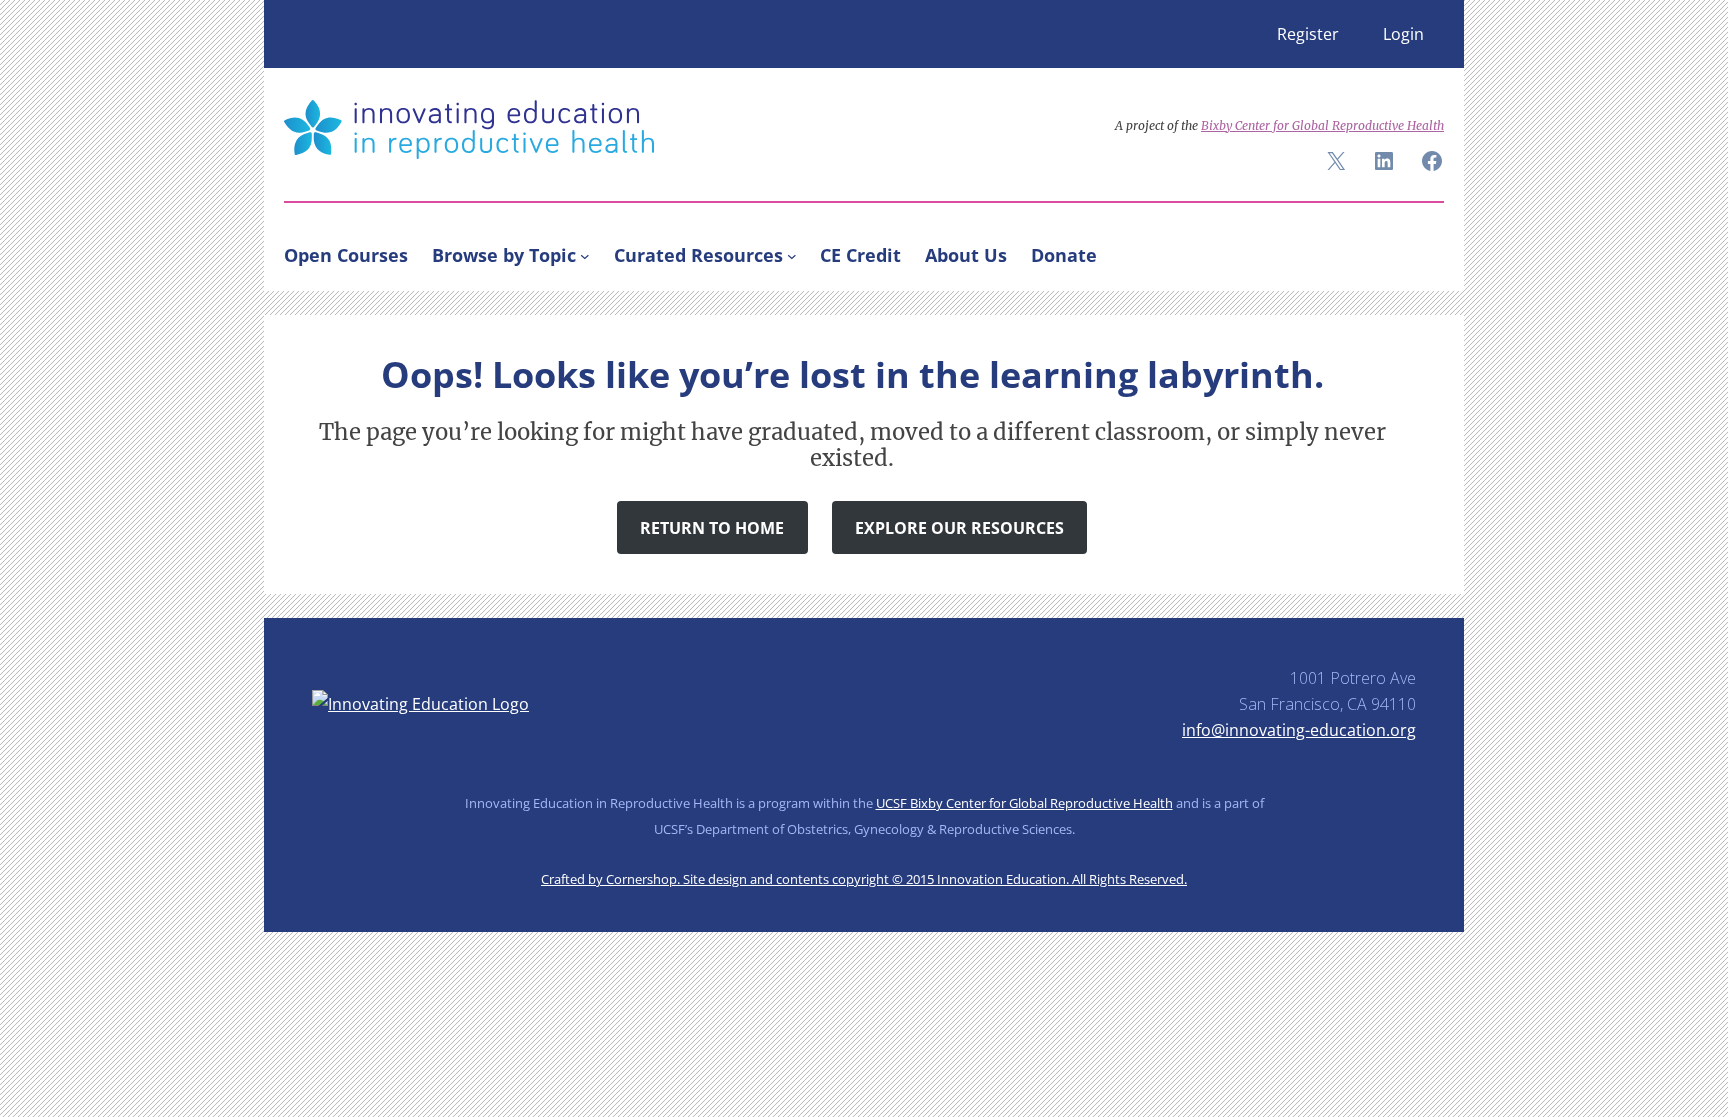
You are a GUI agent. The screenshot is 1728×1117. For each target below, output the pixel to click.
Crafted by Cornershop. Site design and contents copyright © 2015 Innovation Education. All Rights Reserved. (864, 879)
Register (1308, 34)
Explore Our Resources (959, 528)
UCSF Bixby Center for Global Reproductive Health (1024, 803)
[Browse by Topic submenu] (585, 255)
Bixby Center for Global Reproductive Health (1322, 125)
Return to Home (712, 528)
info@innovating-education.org (1299, 730)
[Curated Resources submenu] (792, 255)
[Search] (1420, 251)
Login (1403, 34)
